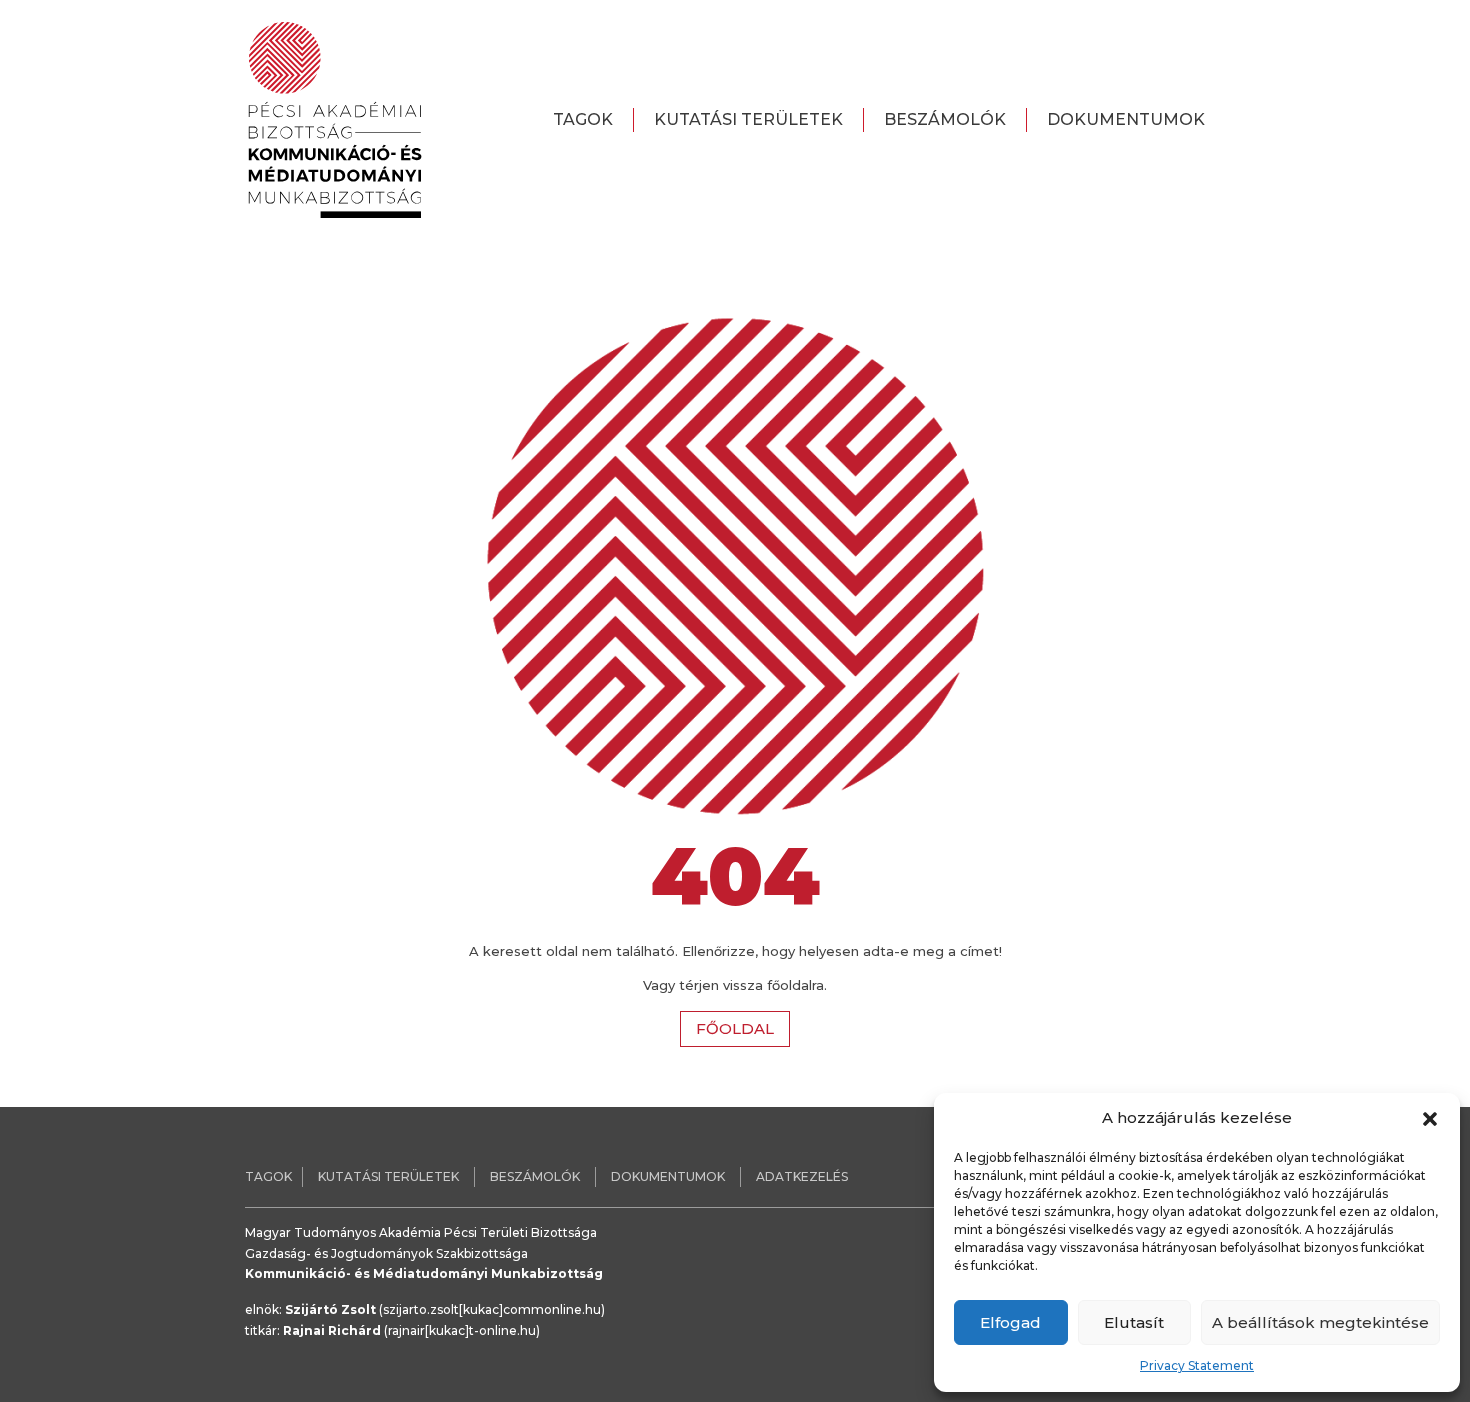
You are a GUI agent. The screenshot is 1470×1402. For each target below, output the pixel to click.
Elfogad (1010, 1322)
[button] (1430, 1119)
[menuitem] (583, 120)
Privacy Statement (1197, 1365)
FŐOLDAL (735, 1028)
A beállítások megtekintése (1320, 1322)
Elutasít (1134, 1322)
